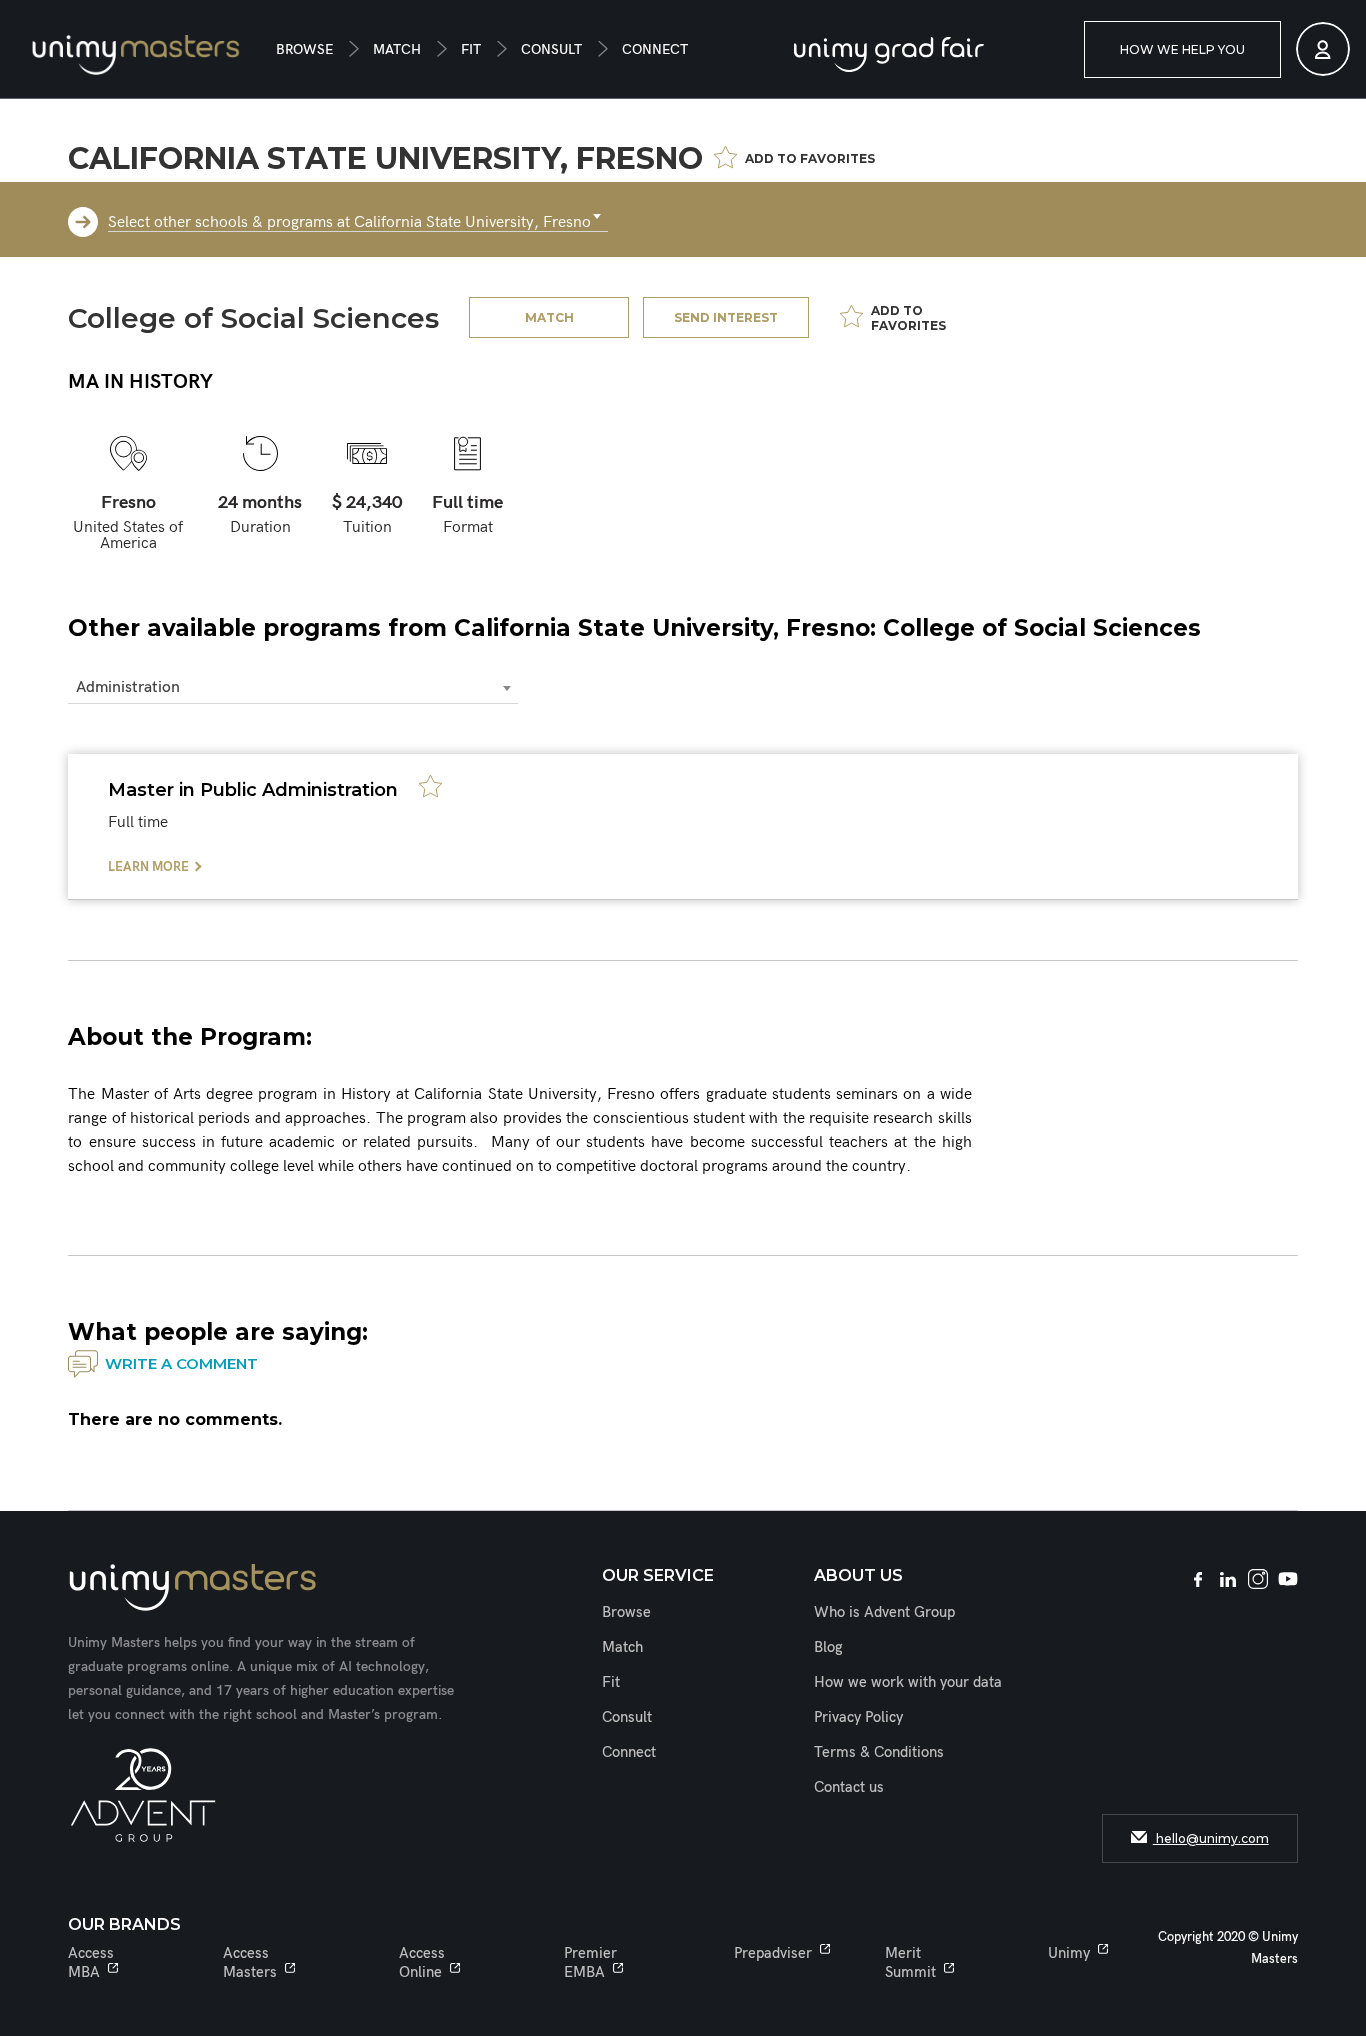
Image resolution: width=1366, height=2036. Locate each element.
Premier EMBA (590, 1962)
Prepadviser (773, 1953)
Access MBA (91, 1962)
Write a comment (181, 1363)
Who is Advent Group (884, 1612)
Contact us (849, 1787)
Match (397, 49)
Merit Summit (910, 1962)
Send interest (726, 317)
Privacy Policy (858, 1717)
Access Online (422, 1962)
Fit (471, 49)
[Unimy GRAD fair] (889, 54)
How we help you (1182, 49)
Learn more (148, 867)
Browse (304, 49)
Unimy (1069, 1953)
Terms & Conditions (879, 1752)
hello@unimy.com (1211, 1838)
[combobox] (358, 217)
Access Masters (250, 1962)
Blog (828, 1647)
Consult (551, 49)
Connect (655, 49)
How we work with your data (908, 1682)
